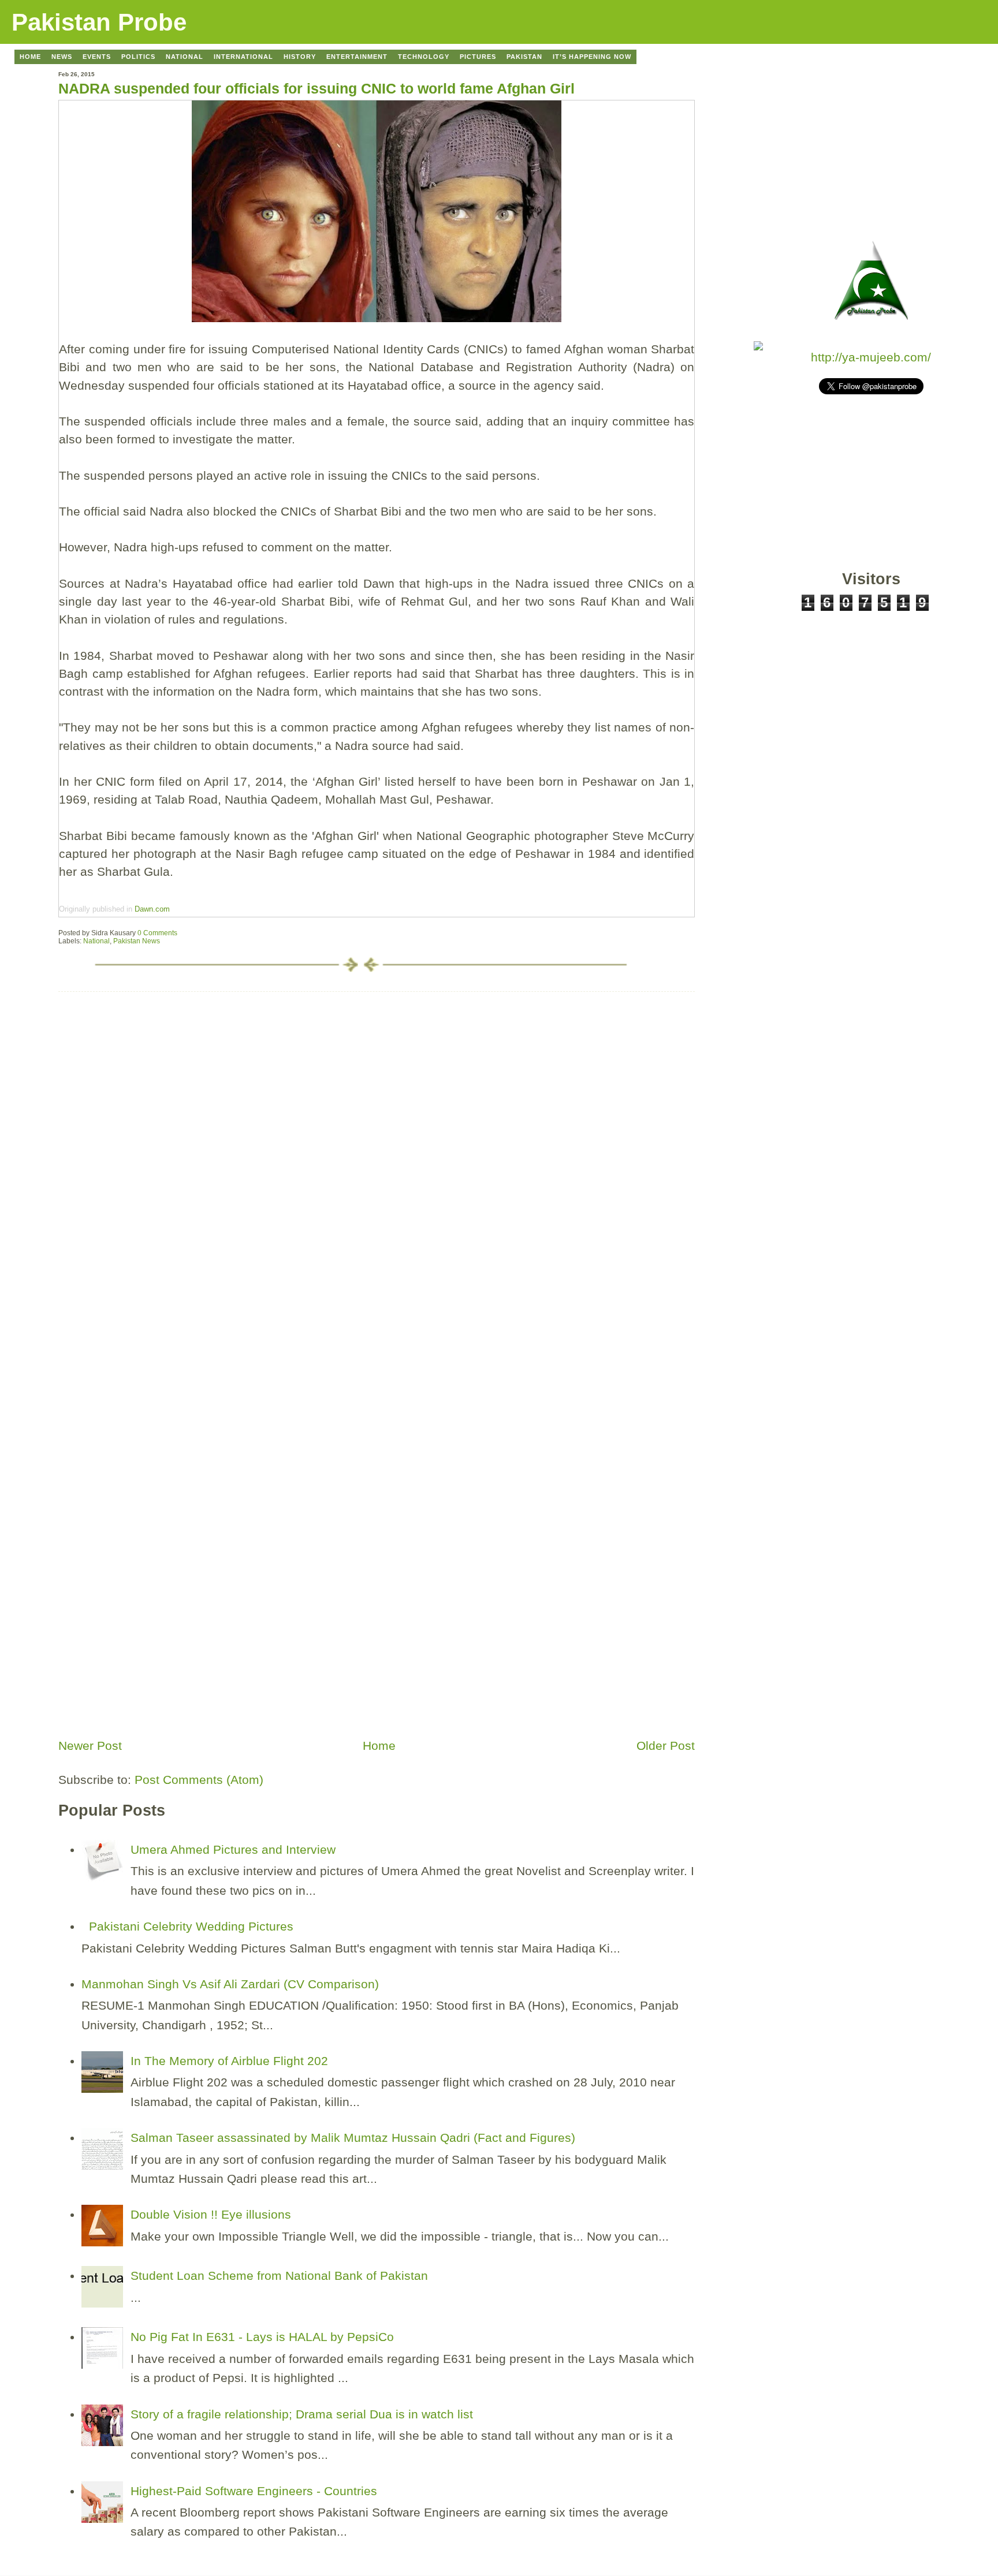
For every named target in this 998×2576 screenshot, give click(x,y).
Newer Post (90, 1746)
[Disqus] (377, 1136)
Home (379, 1746)
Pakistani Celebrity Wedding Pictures (191, 1926)
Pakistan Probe (99, 22)
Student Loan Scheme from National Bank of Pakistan (279, 2276)
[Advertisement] (145, 1652)
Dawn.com (151, 909)
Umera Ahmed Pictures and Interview (233, 1849)
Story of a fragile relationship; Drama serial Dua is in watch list (302, 2414)
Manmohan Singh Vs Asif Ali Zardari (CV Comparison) (230, 1984)
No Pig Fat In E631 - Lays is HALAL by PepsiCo (262, 2337)
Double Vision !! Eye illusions (211, 2214)
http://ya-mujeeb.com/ (871, 357)
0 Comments (157, 933)
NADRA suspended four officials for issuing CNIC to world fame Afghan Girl (316, 88)
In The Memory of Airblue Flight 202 (229, 2061)
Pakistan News (137, 941)
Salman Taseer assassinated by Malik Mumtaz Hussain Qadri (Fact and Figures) (353, 2138)
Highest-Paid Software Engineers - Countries (254, 2491)
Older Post (666, 1746)
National (96, 941)
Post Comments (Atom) (199, 1780)
